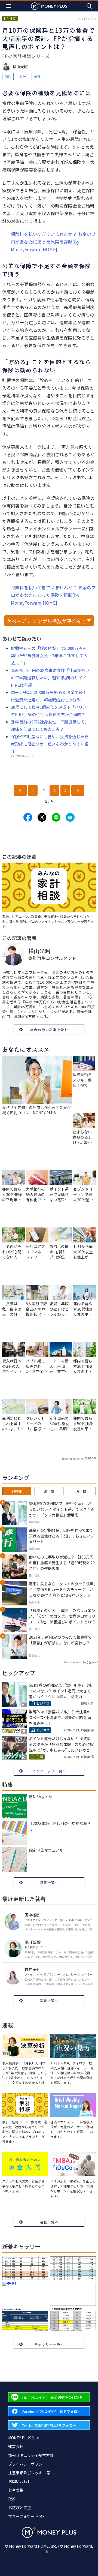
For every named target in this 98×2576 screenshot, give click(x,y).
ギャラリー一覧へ (49, 2344)
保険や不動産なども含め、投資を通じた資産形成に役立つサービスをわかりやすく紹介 (50, 744)
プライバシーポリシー (27, 2464)
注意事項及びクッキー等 (29, 2473)
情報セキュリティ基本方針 (31, 2455)
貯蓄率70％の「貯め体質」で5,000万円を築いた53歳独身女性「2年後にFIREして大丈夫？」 (49, 655)
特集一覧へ (49, 1882)
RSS (12, 2499)
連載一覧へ (49, 2222)
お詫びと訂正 (20, 2508)
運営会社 (16, 2446)
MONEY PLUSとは (24, 2438)
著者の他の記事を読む (49, 1030)
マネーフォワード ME (26, 2516)
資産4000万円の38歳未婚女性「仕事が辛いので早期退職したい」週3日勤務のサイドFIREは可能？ (50, 678)
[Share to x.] (42, 817)
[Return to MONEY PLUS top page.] (49, 6)
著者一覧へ (49, 2000)
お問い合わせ (20, 2481)
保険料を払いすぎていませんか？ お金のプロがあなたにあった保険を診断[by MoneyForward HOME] (53, 242)
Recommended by (73, 1459)
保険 (37, 76)
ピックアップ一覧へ (49, 1771)
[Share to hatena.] (70, 817)
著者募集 (16, 2490)
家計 (23, 76)
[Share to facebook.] (28, 817)
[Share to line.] (56, 817)
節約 (8, 76)
